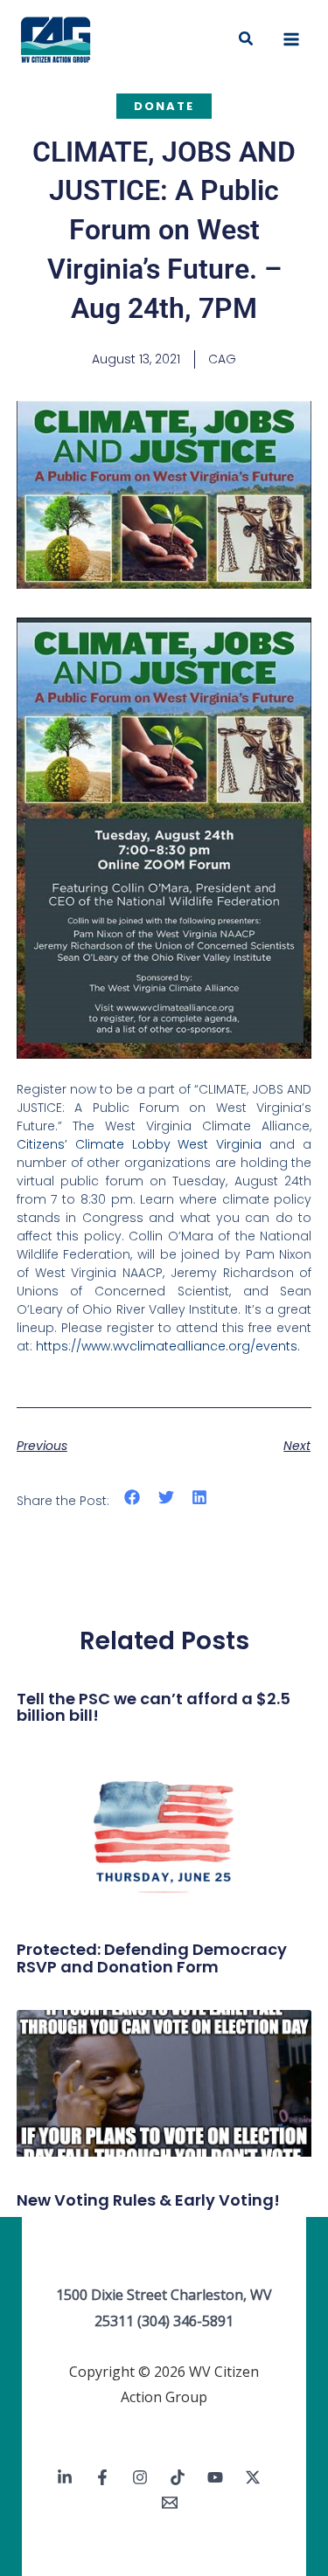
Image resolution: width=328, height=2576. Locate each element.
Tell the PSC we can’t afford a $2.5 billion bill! (154, 1707)
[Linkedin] (65, 2477)
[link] (140, 1144)
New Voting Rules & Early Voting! (148, 2200)
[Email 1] (170, 2503)
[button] (247, 39)
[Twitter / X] (253, 2477)
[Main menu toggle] (291, 39)
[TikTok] (178, 2477)
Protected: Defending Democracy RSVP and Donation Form (152, 1958)
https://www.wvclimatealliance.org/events (167, 1346)
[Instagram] (140, 2477)
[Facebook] (102, 2477)
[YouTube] (215, 2477)
